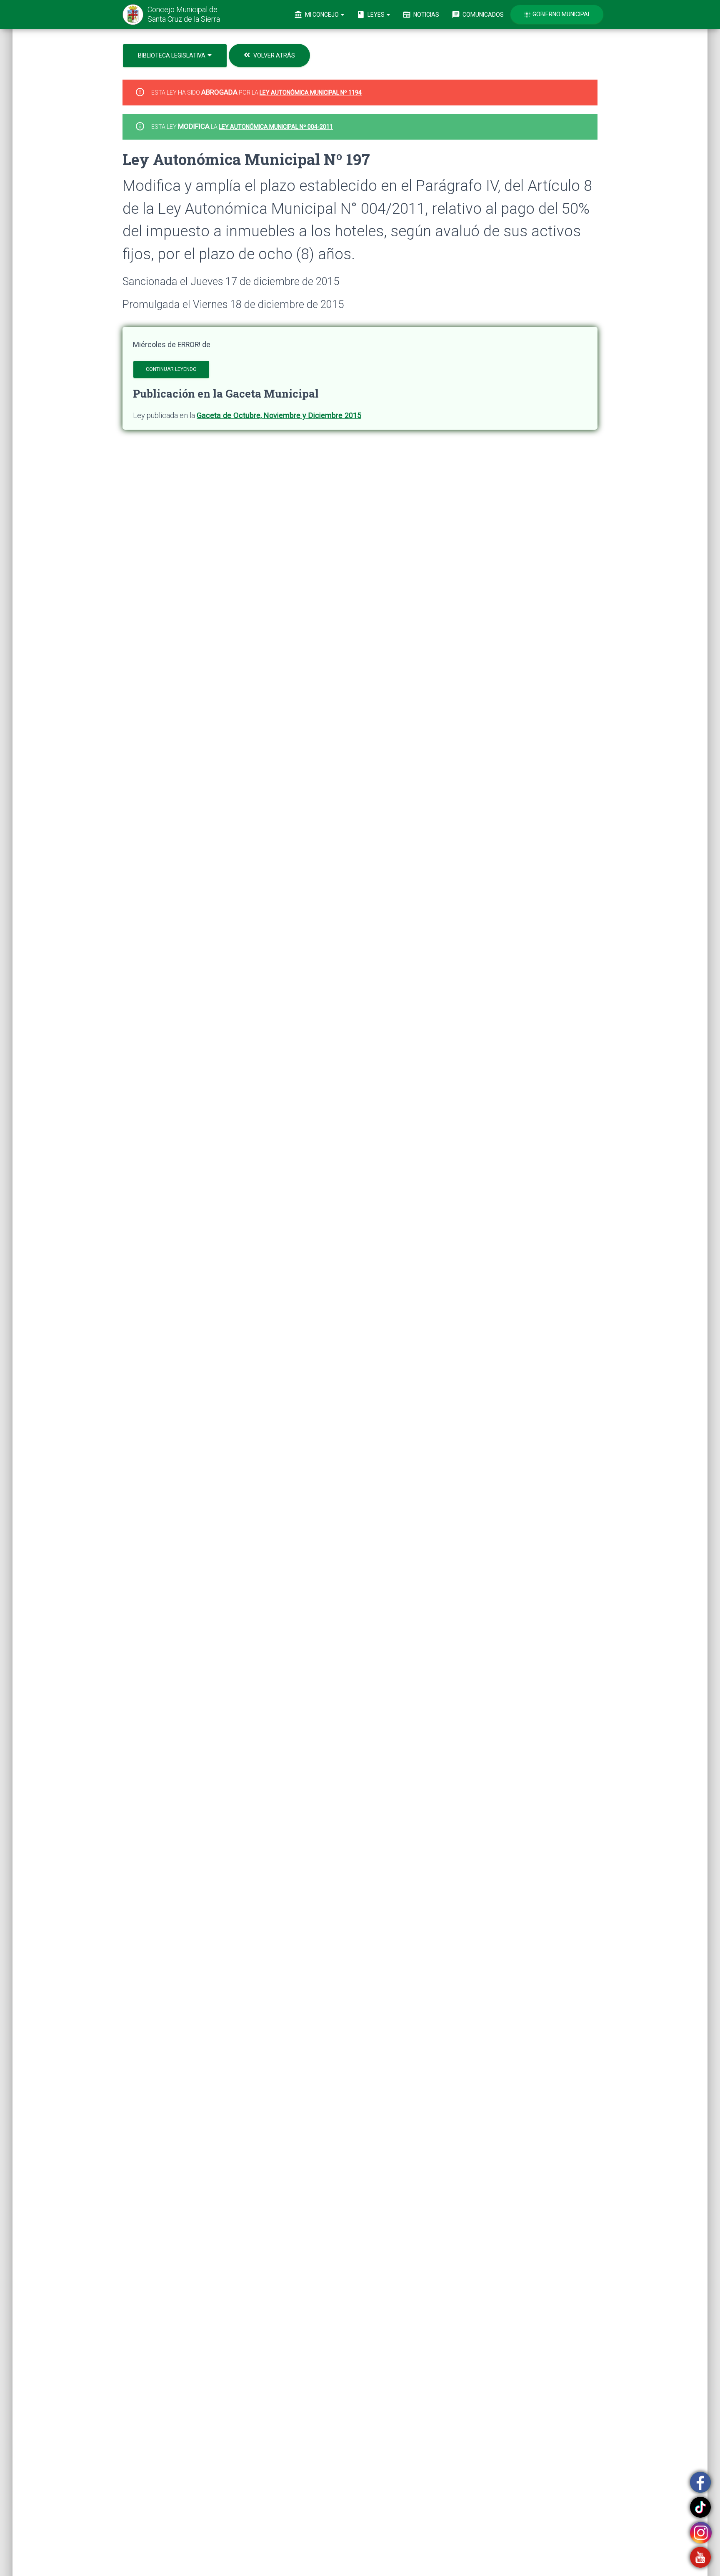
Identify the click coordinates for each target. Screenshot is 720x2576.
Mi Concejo (317, 15)
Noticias (421, 15)
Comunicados (478, 15)
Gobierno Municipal (557, 14)
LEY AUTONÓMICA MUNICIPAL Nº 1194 (311, 93)
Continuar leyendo (171, 369)
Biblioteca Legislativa (172, 55)
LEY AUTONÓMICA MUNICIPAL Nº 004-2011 (276, 127)
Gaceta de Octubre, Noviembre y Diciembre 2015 (279, 415)
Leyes (371, 15)
